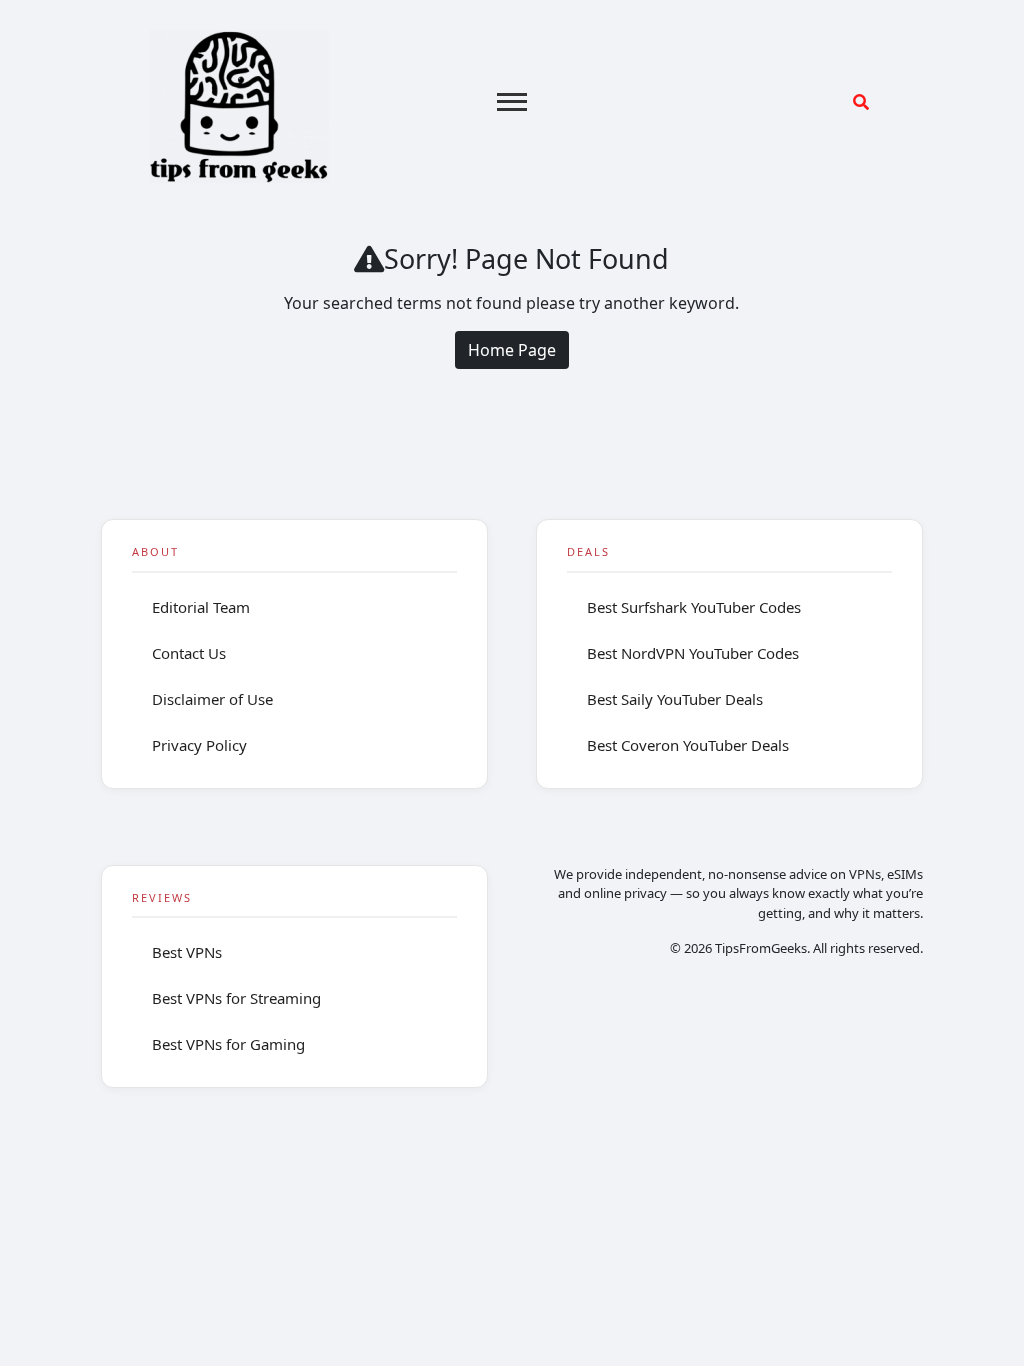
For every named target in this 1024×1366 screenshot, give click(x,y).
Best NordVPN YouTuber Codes (693, 653)
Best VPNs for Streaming (236, 998)
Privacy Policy (199, 745)
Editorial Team (201, 607)
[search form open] (861, 102)
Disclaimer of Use (212, 699)
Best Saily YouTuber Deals (675, 699)
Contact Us (189, 653)
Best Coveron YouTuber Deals (688, 745)
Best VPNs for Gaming (228, 1044)
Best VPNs (187, 952)
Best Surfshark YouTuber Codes (694, 607)
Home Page (512, 350)
